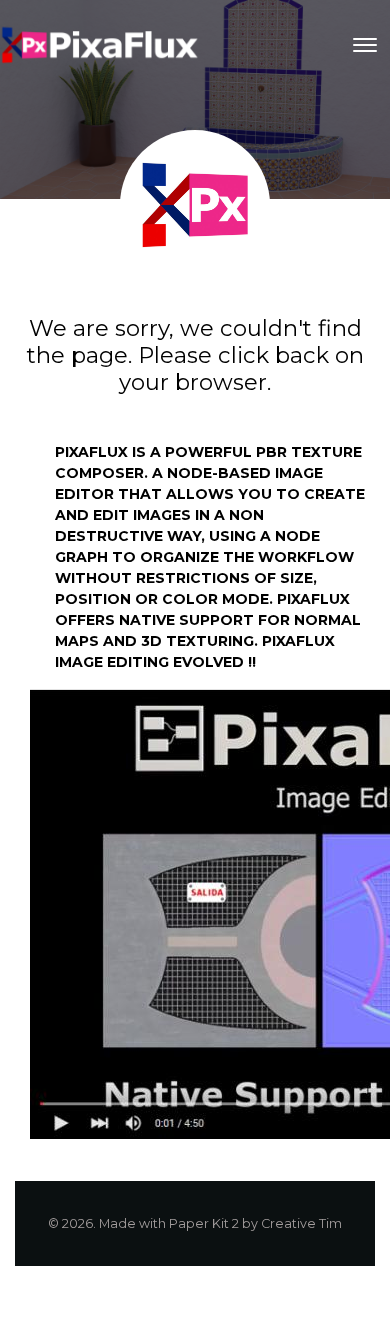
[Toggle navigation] (365, 45)
